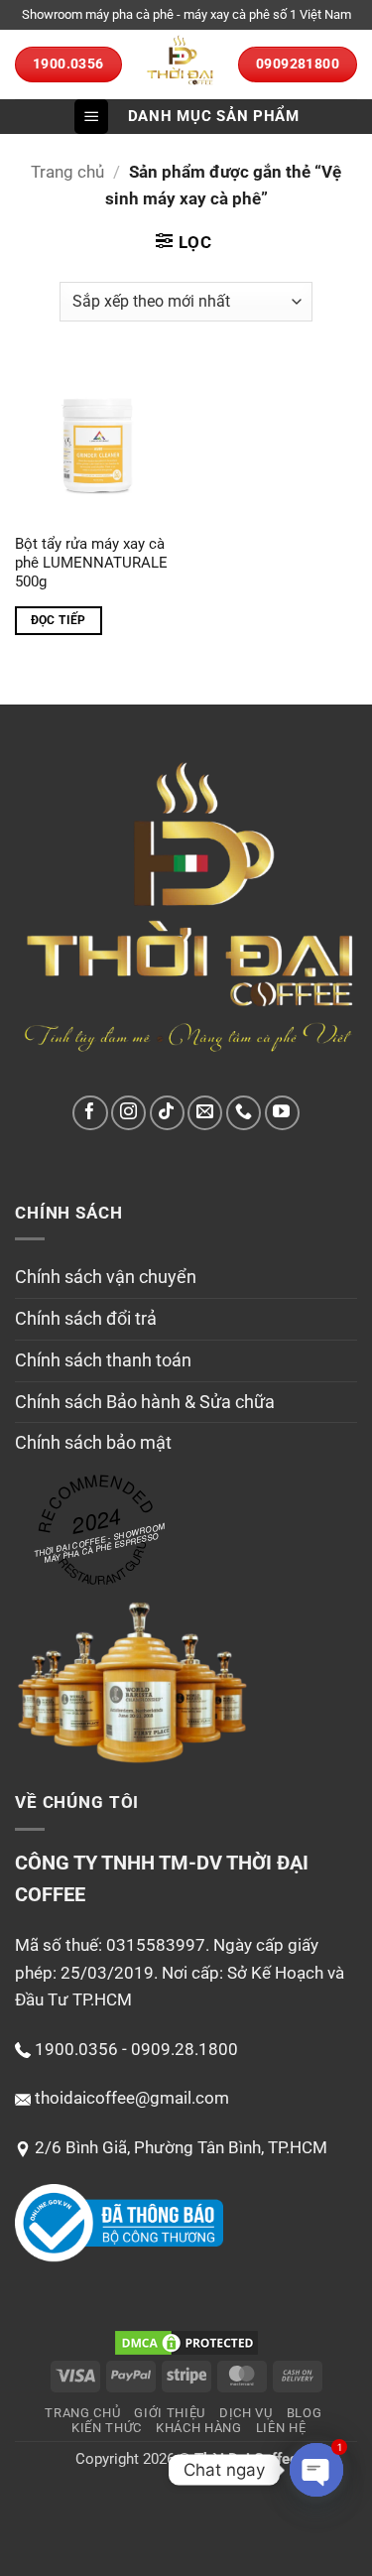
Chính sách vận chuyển (106, 1277)
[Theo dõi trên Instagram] (128, 1113)
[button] (91, 117)
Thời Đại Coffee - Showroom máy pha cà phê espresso (100, 1543)
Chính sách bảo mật (93, 1442)
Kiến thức (107, 2428)
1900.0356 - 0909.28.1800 (136, 2049)
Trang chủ (67, 172)
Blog (305, 2413)
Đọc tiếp (59, 620)
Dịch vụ (246, 2413)
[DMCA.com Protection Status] (186, 2342)
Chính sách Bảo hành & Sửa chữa (145, 1402)
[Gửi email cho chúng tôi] (205, 1113)
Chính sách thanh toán (103, 1360)
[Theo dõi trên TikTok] (167, 1113)
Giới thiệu (170, 2413)
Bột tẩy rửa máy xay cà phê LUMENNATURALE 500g (91, 563)
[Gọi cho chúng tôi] (244, 1113)
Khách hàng (199, 2428)
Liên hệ (281, 2428)
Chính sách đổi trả (86, 1318)
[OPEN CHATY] (316, 2470)
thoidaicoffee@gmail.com (132, 2098)
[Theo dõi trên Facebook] (90, 1113)
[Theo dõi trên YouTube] (282, 1113)
